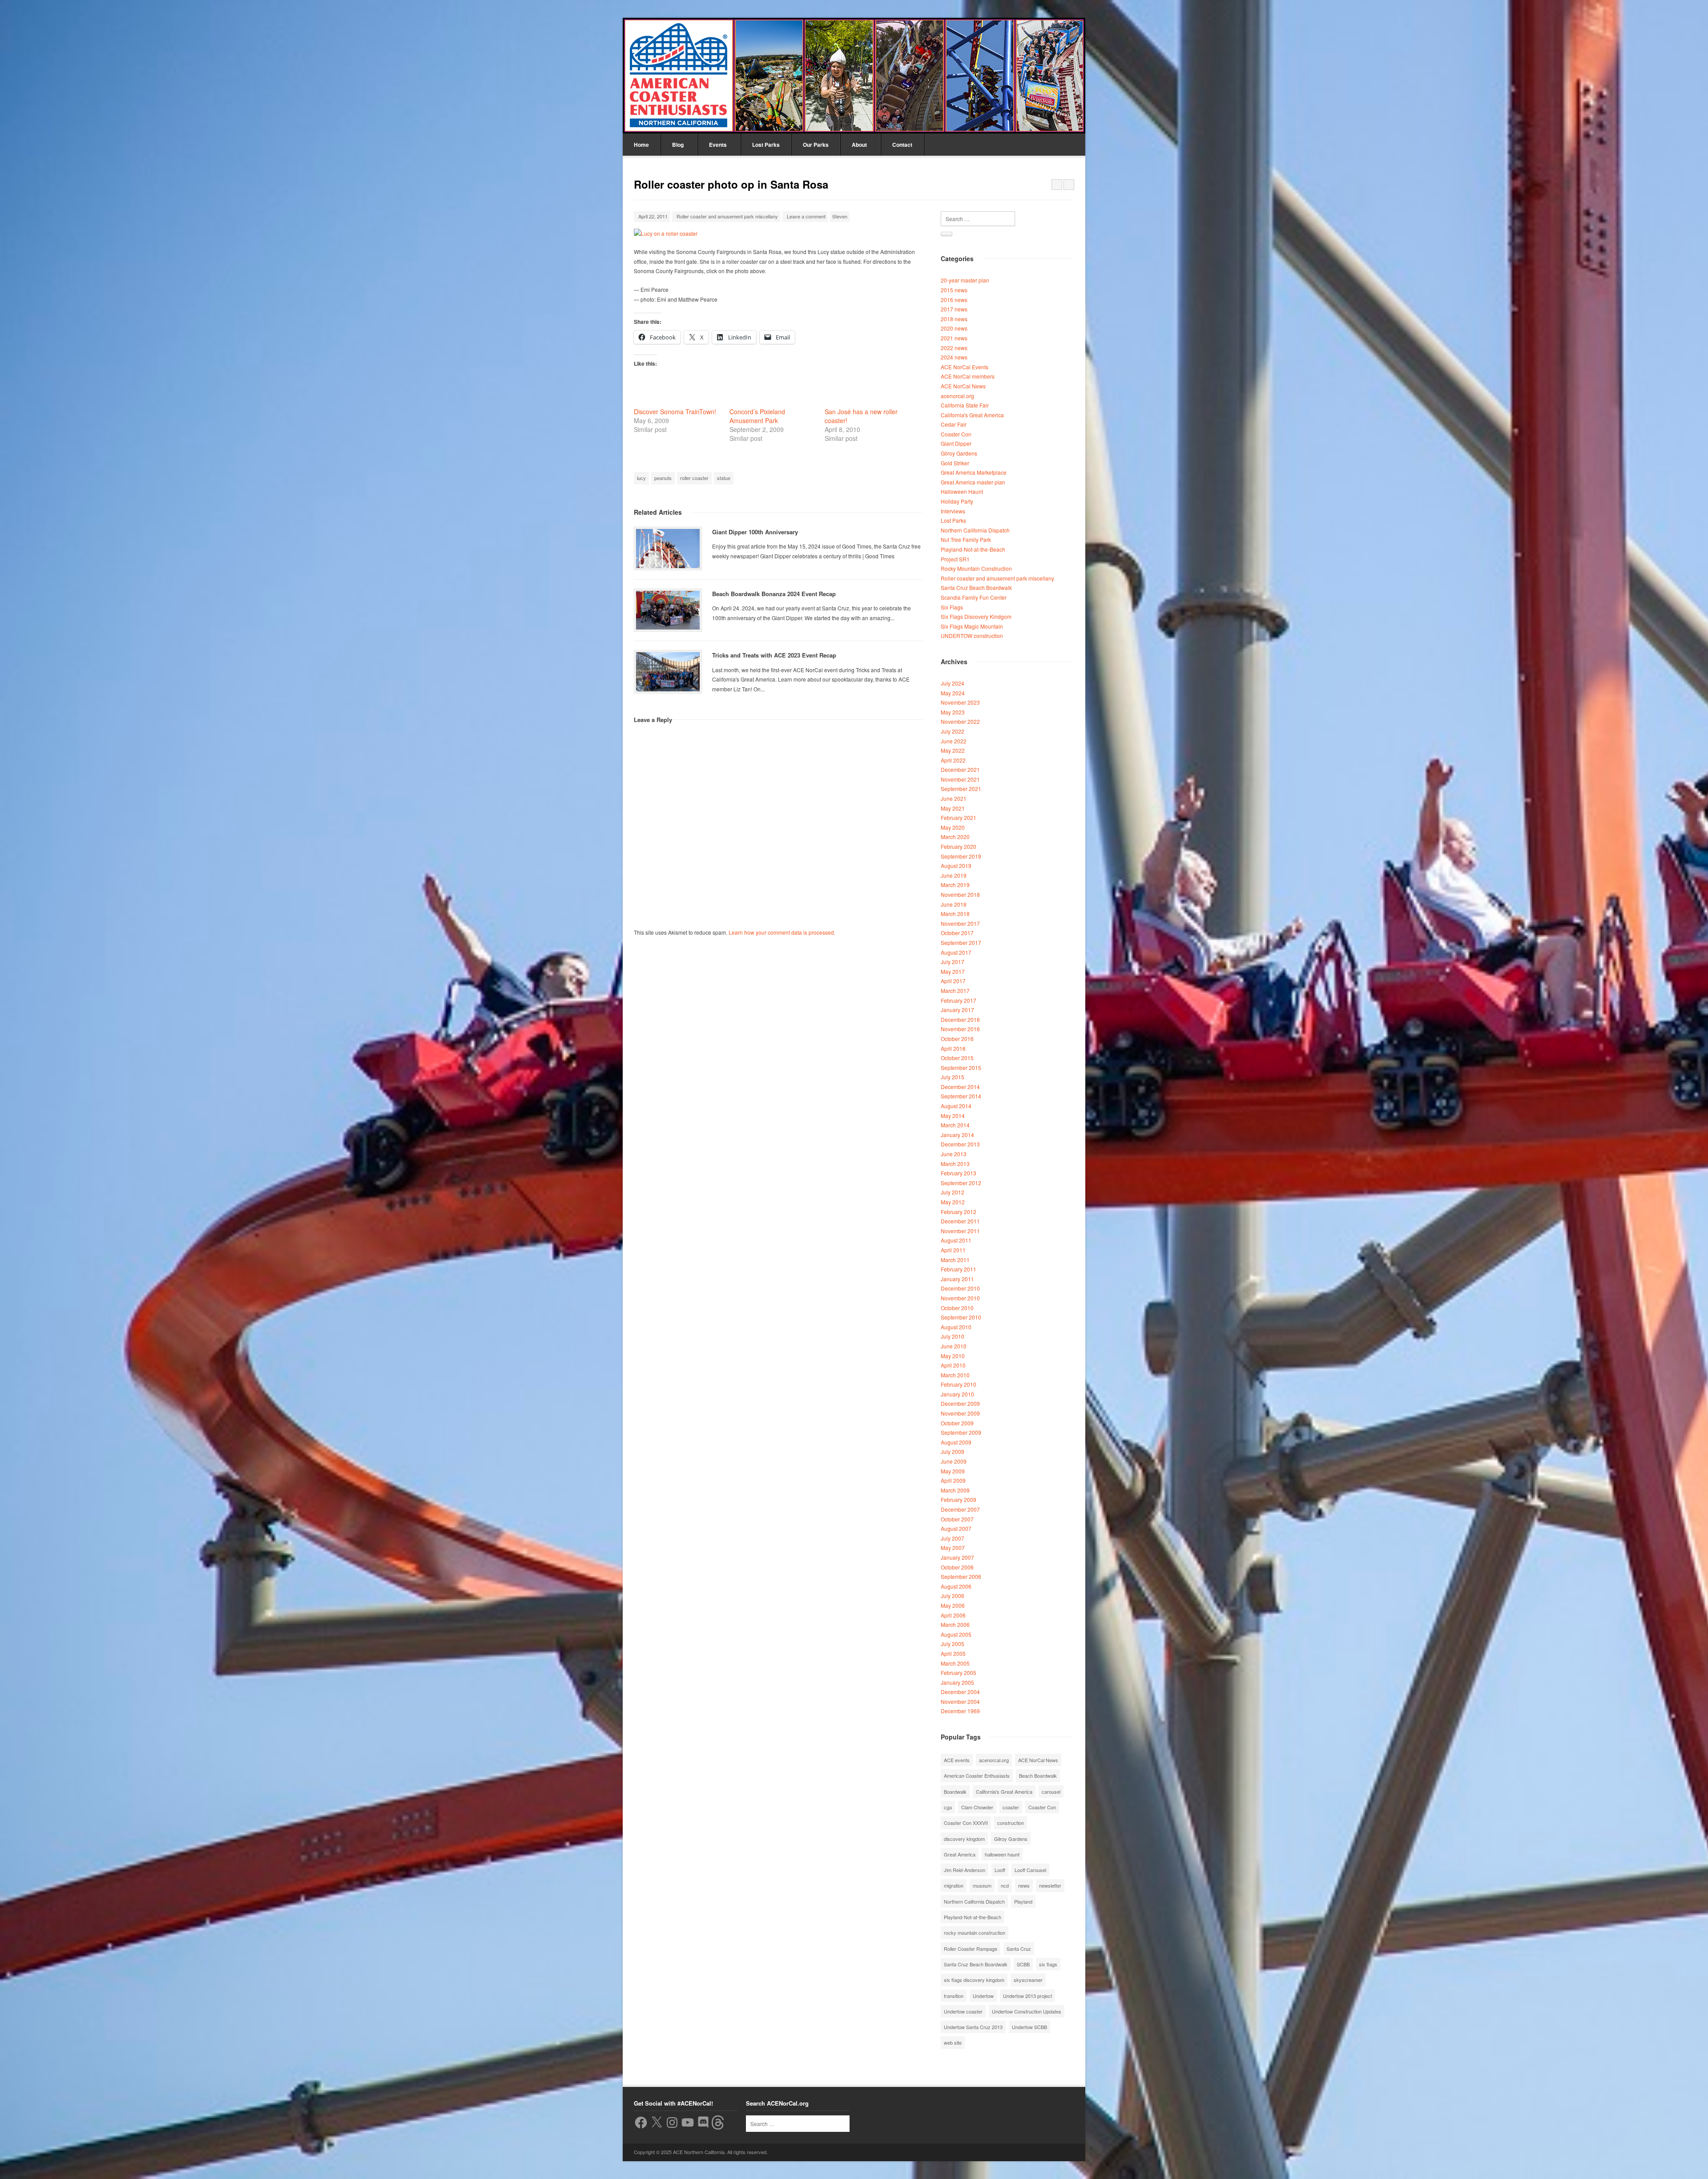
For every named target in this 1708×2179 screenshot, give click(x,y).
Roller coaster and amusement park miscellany (727, 216)
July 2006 (953, 1596)
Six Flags (952, 607)
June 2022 (954, 741)
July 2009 (953, 1451)
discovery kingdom (964, 1839)
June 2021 (954, 798)
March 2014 (955, 1125)
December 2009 (960, 1403)
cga (948, 1807)
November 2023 (960, 702)
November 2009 (960, 1413)
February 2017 (959, 1000)
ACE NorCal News (963, 386)
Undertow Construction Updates (1027, 2011)
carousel (1051, 1792)
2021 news (954, 338)
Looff (1000, 1870)
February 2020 (959, 846)
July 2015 (953, 1077)
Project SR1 (955, 559)
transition (954, 1996)
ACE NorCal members (968, 376)
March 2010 (955, 1375)
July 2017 (953, 962)
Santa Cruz (1019, 1949)
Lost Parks (766, 145)
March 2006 (955, 1624)
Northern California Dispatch (975, 530)
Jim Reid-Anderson (965, 1870)
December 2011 (960, 1221)
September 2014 (961, 1096)
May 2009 (953, 1471)
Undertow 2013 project (1027, 1996)
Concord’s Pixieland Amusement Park (757, 416)
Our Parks (816, 145)
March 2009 (955, 1490)
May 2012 (953, 1202)
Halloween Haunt (962, 491)
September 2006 (961, 1576)
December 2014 (960, 1087)
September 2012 (961, 1183)
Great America (960, 1854)
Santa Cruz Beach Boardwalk (976, 587)
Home (641, 145)
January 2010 (957, 1394)
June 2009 (954, 1461)
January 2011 (957, 1279)
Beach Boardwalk (1038, 1775)
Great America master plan (973, 482)
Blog (678, 145)
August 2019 (956, 866)
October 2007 (957, 1519)
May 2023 (953, 712)
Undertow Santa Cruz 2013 (973, 2027)
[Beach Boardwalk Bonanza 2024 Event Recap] (668, 610)
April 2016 (953, 1048)
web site (953, 2042)
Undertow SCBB (1029, 2027)
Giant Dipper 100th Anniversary (755, 532)
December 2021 (960, 769)
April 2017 (953, 981)
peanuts (663, 478)
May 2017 (953, 971)
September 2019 (961, 856)
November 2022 (960, 721)
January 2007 (957, 1557)
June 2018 (954, 904)
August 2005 (956, 1634)
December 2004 (960, 1692)
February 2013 (959, 1173)
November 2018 (960, 894)
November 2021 (960, 779)
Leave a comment (806, 216)
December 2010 (960, 1288)
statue (724, 478)
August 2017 (956, 952)
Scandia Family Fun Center (974, 597)
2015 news (954, 290)
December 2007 (960, 1509)
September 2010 (961, 1317)
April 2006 (953, 1615)
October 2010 (957, 1308)
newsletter (1050, 1885)
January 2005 (957, 1682)
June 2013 (954, 1154)
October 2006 (957, 1567)
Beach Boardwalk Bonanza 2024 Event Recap (774, 594)
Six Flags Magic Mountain (972, 626)
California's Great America (972, 415)
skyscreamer (1028, 1980)
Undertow (983, 1996)
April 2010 (953, 1365)
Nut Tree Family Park (966, 539)
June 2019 (954, 875)
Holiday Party (957, 501)
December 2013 (960, 1144)
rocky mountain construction (975, 1933)
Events (718, 145)
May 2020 (953, 827)
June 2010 (954, 1346)
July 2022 (953, 731)
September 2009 (961, 1432)
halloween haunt (1002, 1854)
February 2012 (959, 1212)
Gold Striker (955, 463)
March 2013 (955, 1164)
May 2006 (953, 1605)
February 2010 (959, 1384)
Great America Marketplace (974, 472)
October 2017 (957, 933)
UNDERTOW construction (972, 636)
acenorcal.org (957, 396)
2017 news (954, 309)
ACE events (957, 1760)
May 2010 (953, 1356)
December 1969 (960, 1711)
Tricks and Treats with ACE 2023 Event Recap (774, 655)
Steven (840, 216)
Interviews (953, 511)
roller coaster (694, 478)
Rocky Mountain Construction (976, 568)
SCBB (1023, 1964)
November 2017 (960, 923)
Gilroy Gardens (959, 453)
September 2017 (961, 942)
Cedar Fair (954, 424)
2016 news (954, 300)
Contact (902, 145)
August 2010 (956, 1327)
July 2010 (953, 1336)
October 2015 (957, 1058)
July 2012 (953, 1192)
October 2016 (957, 1039)
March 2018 (955, 914)
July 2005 (953, 1644)
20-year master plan (965, 280)
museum (982, 1885)
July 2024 (953, 683)
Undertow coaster (963, 2011)
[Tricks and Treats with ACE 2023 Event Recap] (668, 672)
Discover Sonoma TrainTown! (675, 412)
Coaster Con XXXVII (966, 1823)
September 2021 (961, 789)
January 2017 (957, 1010)
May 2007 (953, 1547)
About (859, 145)
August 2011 (956, 1240)
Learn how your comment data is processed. (782, 932)
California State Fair (965, 405)
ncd (1005, 1885)
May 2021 (953, 808)
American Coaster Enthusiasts (977, 1775)
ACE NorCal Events (965, 367)
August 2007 (956, 1528)
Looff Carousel (1030, 1870)
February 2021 (959, 817)
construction (1011, 1823)
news (1024, 1885)
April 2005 (953, 1653)
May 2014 (953, 1116)
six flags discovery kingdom (974, 1980)
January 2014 (957, 1135)
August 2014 (956, 1106)
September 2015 (961, 1067)
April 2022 (953, 760)
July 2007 (953, 1538)
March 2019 (955, 885)
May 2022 (953, 750)
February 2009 (959, 1499)
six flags (1048, 1964)
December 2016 (960, 1019)
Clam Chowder (977, 1807)
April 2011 (953, 1250)
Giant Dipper (956, 443)
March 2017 (955, 991)
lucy (641, 478)
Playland (1023, 1901)
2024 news (954, 357)
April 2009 (953, 1480)
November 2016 (960, 1029)
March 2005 (955, 1663)
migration (954, 1885)
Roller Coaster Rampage (971, 1949)
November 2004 (960, 1701)
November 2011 (960, 1231)
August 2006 (956, 1586)
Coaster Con (956, 434)
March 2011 (955, 1260)
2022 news (954, 348)
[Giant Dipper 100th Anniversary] (668, 549)
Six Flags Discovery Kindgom (976, 616)
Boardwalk (955, 1792)
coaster (1011, 1807)
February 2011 (959, 1269)
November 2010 (960, 1298)
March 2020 (955, 837)
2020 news (954, 328)
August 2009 (956, 1442)
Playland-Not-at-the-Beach (973, 549)
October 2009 (957, 1423)
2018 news (954, 319)
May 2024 (953, 693)
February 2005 (959, 1673)
